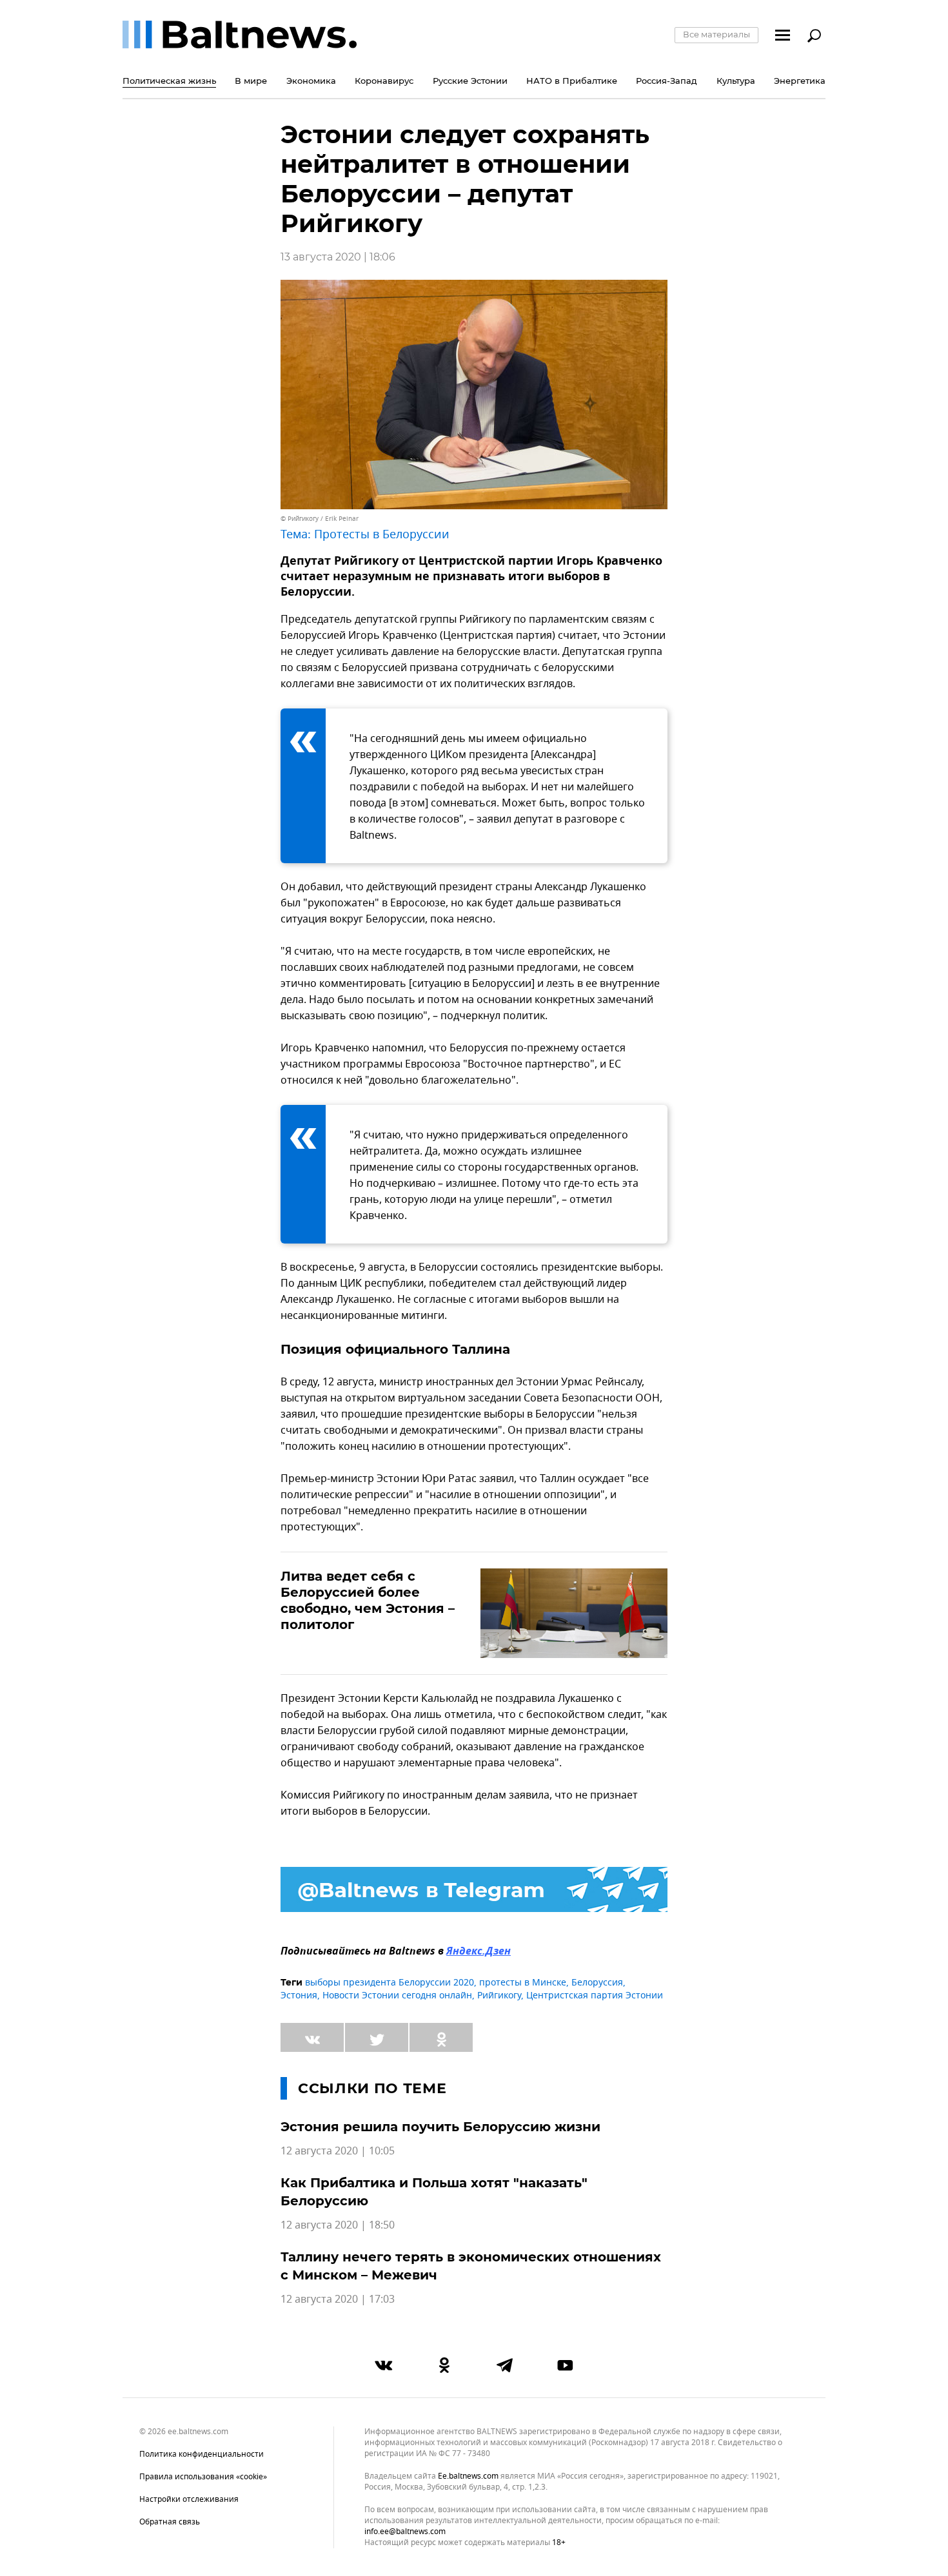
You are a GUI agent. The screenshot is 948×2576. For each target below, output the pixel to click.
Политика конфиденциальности (202, 2454)
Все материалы (716, 34)
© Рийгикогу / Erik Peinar (320, 519)
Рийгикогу (499, 1995)
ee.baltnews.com (468, 2476)
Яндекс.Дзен (479, 1952)
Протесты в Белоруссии (382, 534)
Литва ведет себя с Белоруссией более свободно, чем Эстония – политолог (368, 1600)
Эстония (299, 1995)
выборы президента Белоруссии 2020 (390, 1983)
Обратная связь (170, 2522)
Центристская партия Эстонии (595, 1995)
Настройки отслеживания (189, 2499)
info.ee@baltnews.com (405, 2532)
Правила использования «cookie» (203, 2477)
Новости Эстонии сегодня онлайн (397, 1995)
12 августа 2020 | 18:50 (338, 2225)
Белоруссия (597, 1983)
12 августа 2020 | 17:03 (338, 2299)
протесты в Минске (523, 1983)
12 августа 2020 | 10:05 (338, 2151)
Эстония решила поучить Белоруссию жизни (440, 2127)
